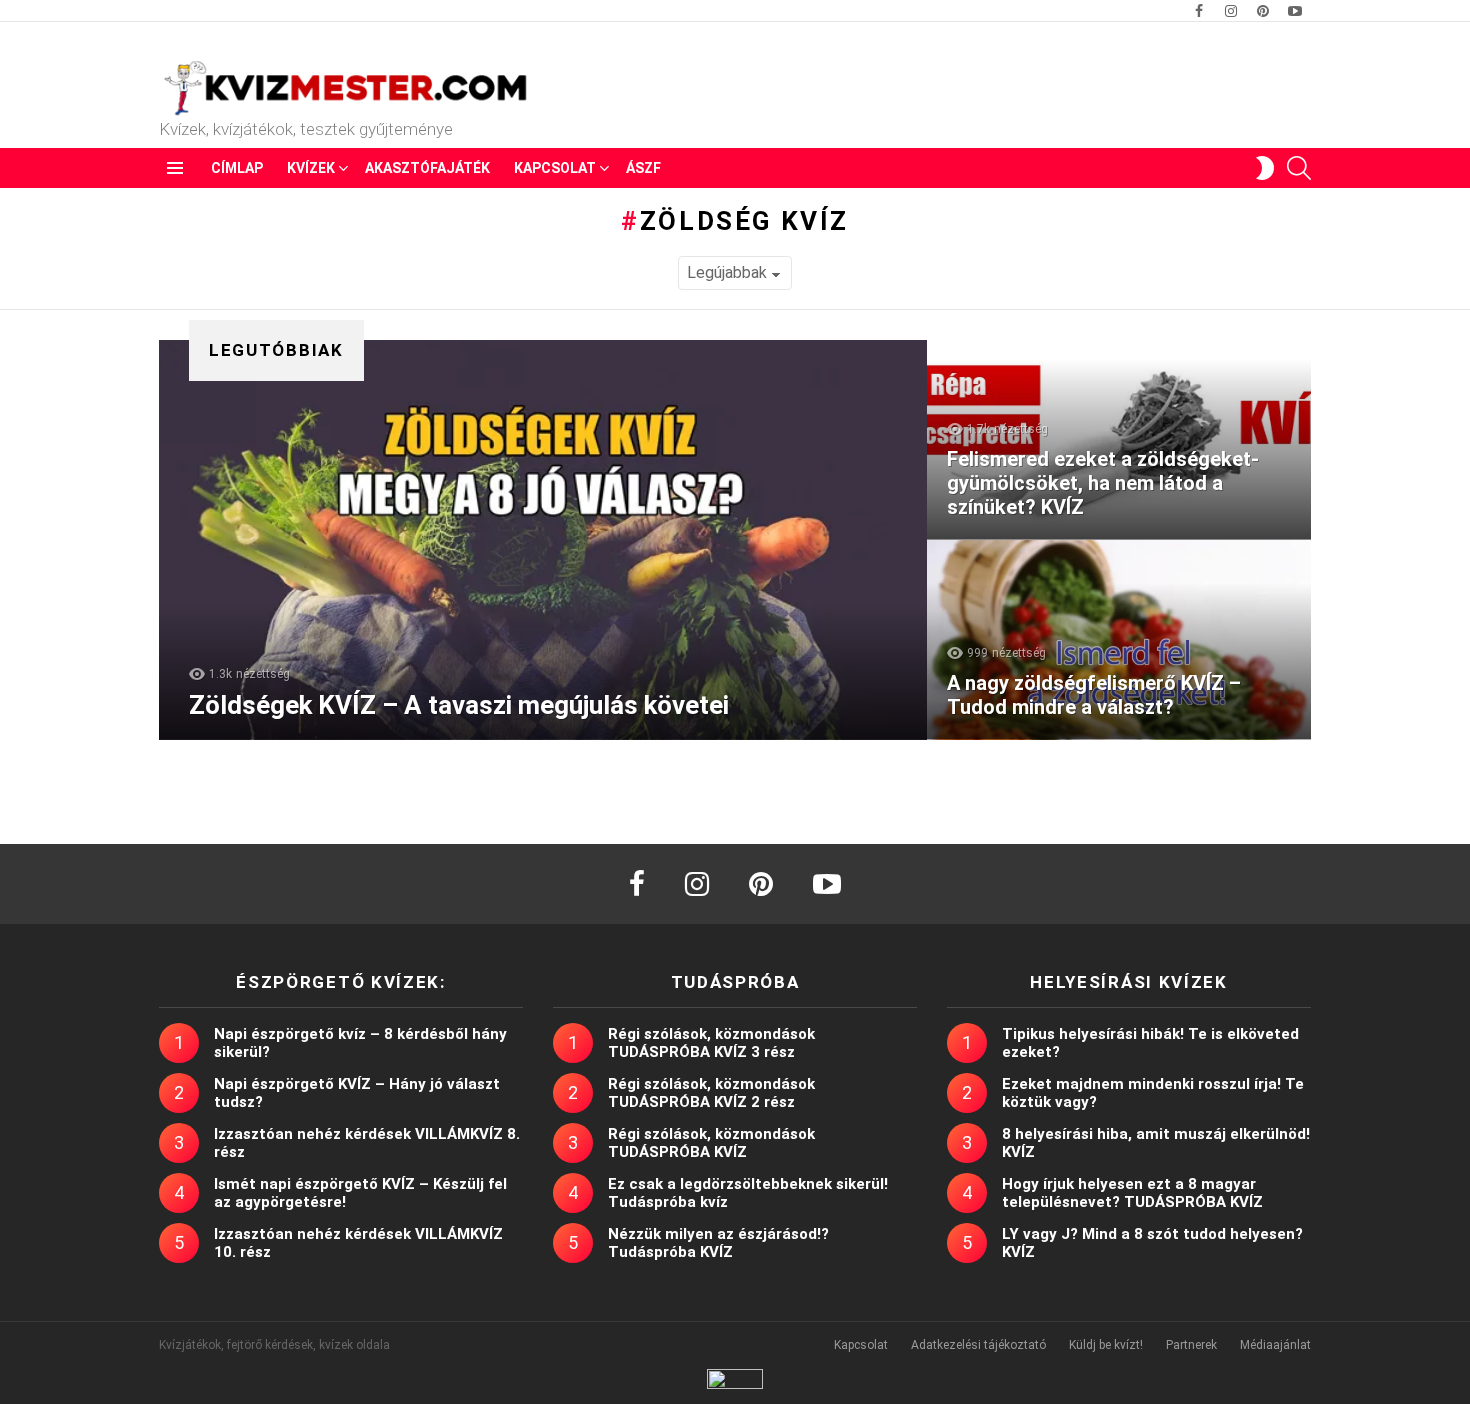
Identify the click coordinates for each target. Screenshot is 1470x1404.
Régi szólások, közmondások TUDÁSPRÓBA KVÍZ (711, 1143)
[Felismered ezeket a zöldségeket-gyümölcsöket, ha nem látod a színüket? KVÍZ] (1119, 440)
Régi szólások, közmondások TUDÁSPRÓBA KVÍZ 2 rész (711, 1093)
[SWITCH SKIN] (1265, 168)
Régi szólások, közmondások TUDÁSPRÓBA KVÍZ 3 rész (711, 1043)
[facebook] (637, 884)
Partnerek (1191, 1345)
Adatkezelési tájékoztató (978, 1345)
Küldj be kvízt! (1106, 1345)
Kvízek (311, 168)
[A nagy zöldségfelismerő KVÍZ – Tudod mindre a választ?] (1119, 640)
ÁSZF (643, 168)
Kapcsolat (555, 168)
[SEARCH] (1299, 168)
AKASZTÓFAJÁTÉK (427, 168)
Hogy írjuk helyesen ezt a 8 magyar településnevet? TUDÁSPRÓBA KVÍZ (1132, 1193)
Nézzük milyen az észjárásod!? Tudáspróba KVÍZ (718, 1243)
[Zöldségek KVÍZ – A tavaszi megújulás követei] (543, 540)
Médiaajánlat (1275, 1345)
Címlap (237, 168)
